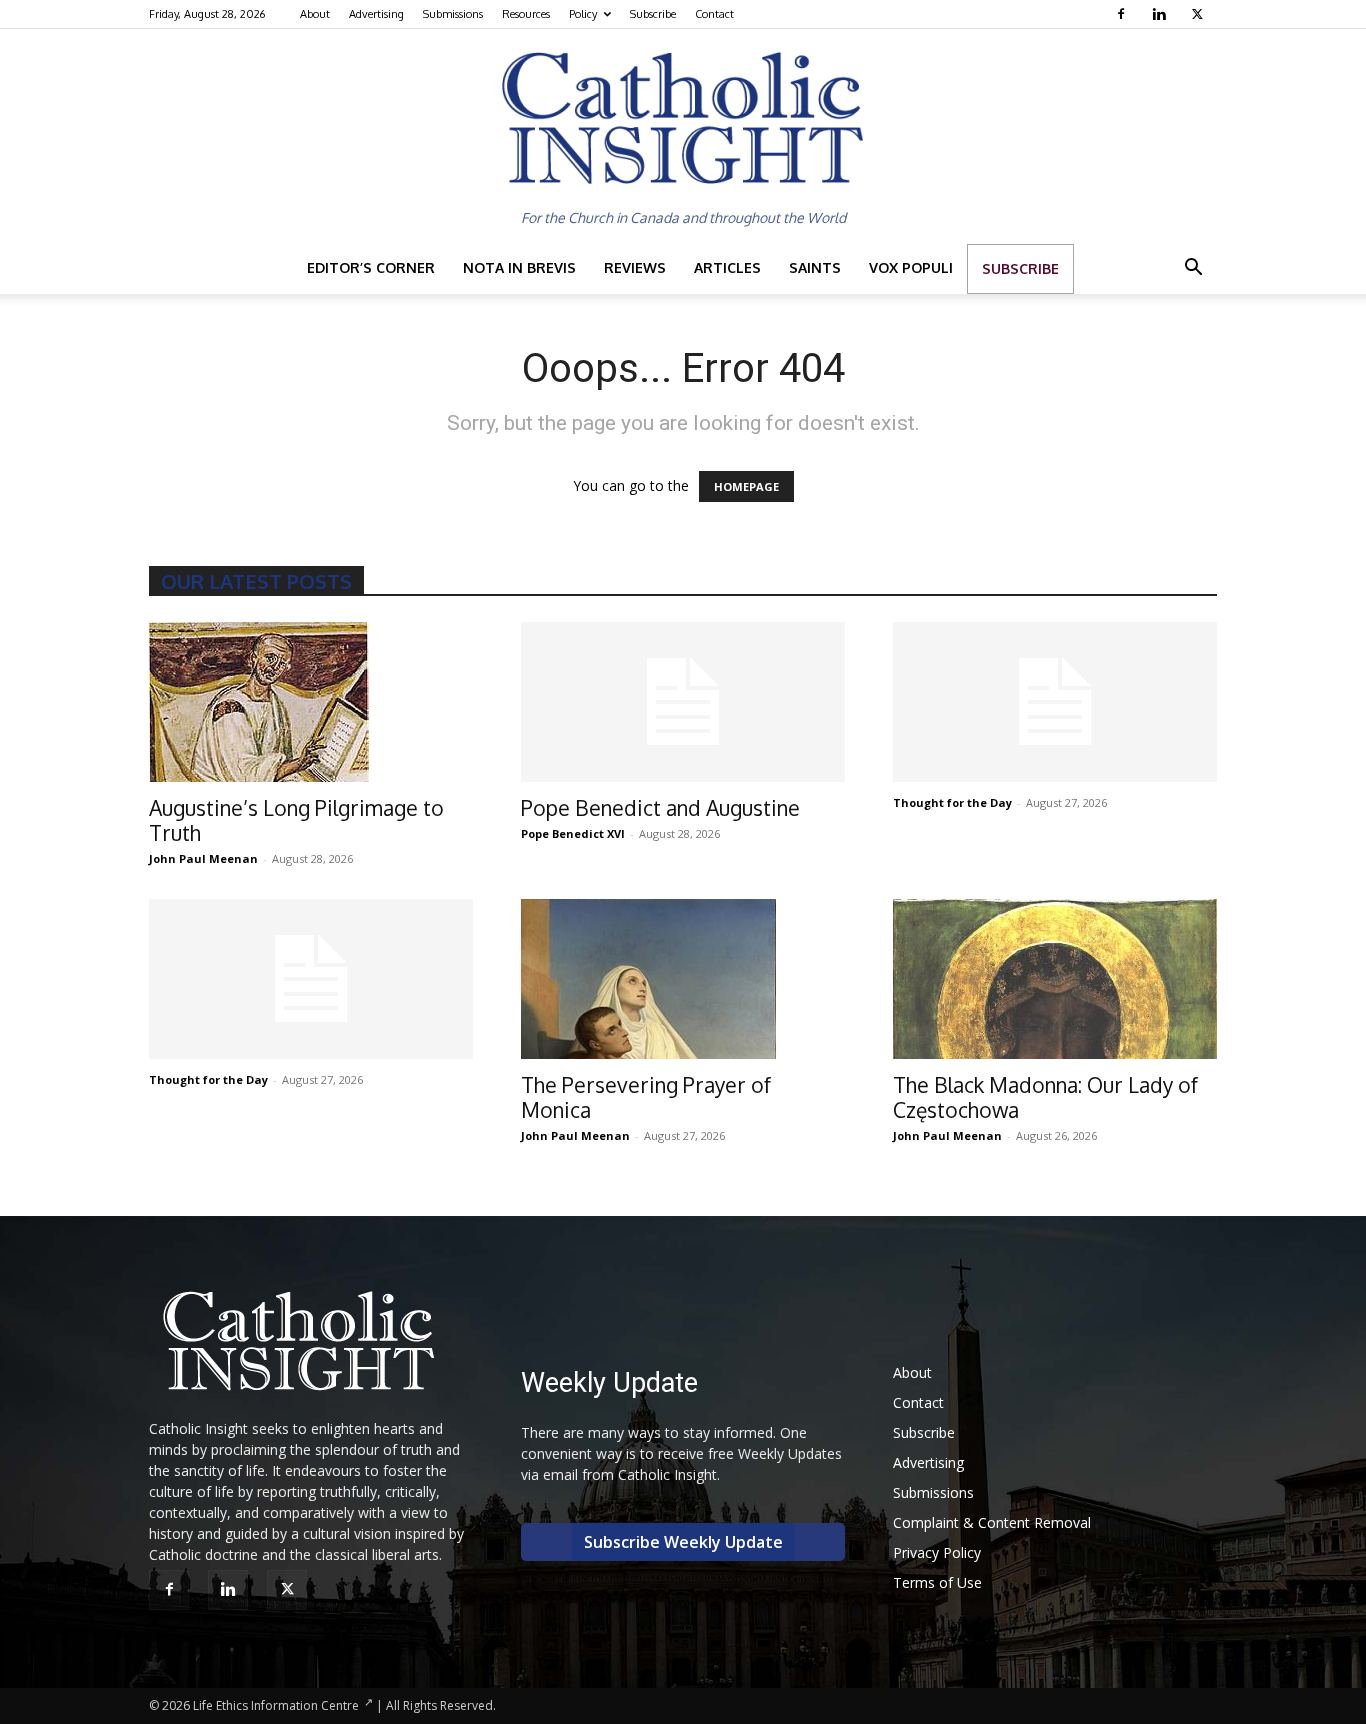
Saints (815, 267)
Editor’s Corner (371, 267)
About (315, 14)
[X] (1199, 14)
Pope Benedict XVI (573, 833)
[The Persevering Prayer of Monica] (683, 979)
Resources (526, 14)
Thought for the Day (952, 802)
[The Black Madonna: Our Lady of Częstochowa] (1055, 979)
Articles (727, 267)
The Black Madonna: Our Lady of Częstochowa (1045, 1097)
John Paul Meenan (203, 858)
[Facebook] (1123, 14)
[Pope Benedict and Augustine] (683, 702)
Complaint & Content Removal (992, 1522)
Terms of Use (937, 1582)
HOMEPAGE (746, 486)
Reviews (635, 267)
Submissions (453, 14)
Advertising (376, 14)
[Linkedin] (1161, 14)
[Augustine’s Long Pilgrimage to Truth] (311, 702)
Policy (583, 14)
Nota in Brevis (519, 267)
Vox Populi (911, 267)
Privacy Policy (937, 1552)
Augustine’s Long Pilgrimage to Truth (296, 820)
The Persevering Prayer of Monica (646, 1097)
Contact (714, 14)
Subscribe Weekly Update (683, 1542)
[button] (1193, 269)
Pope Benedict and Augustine (660, 807)
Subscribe (653, 14)
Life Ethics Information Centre (276, 1705)
